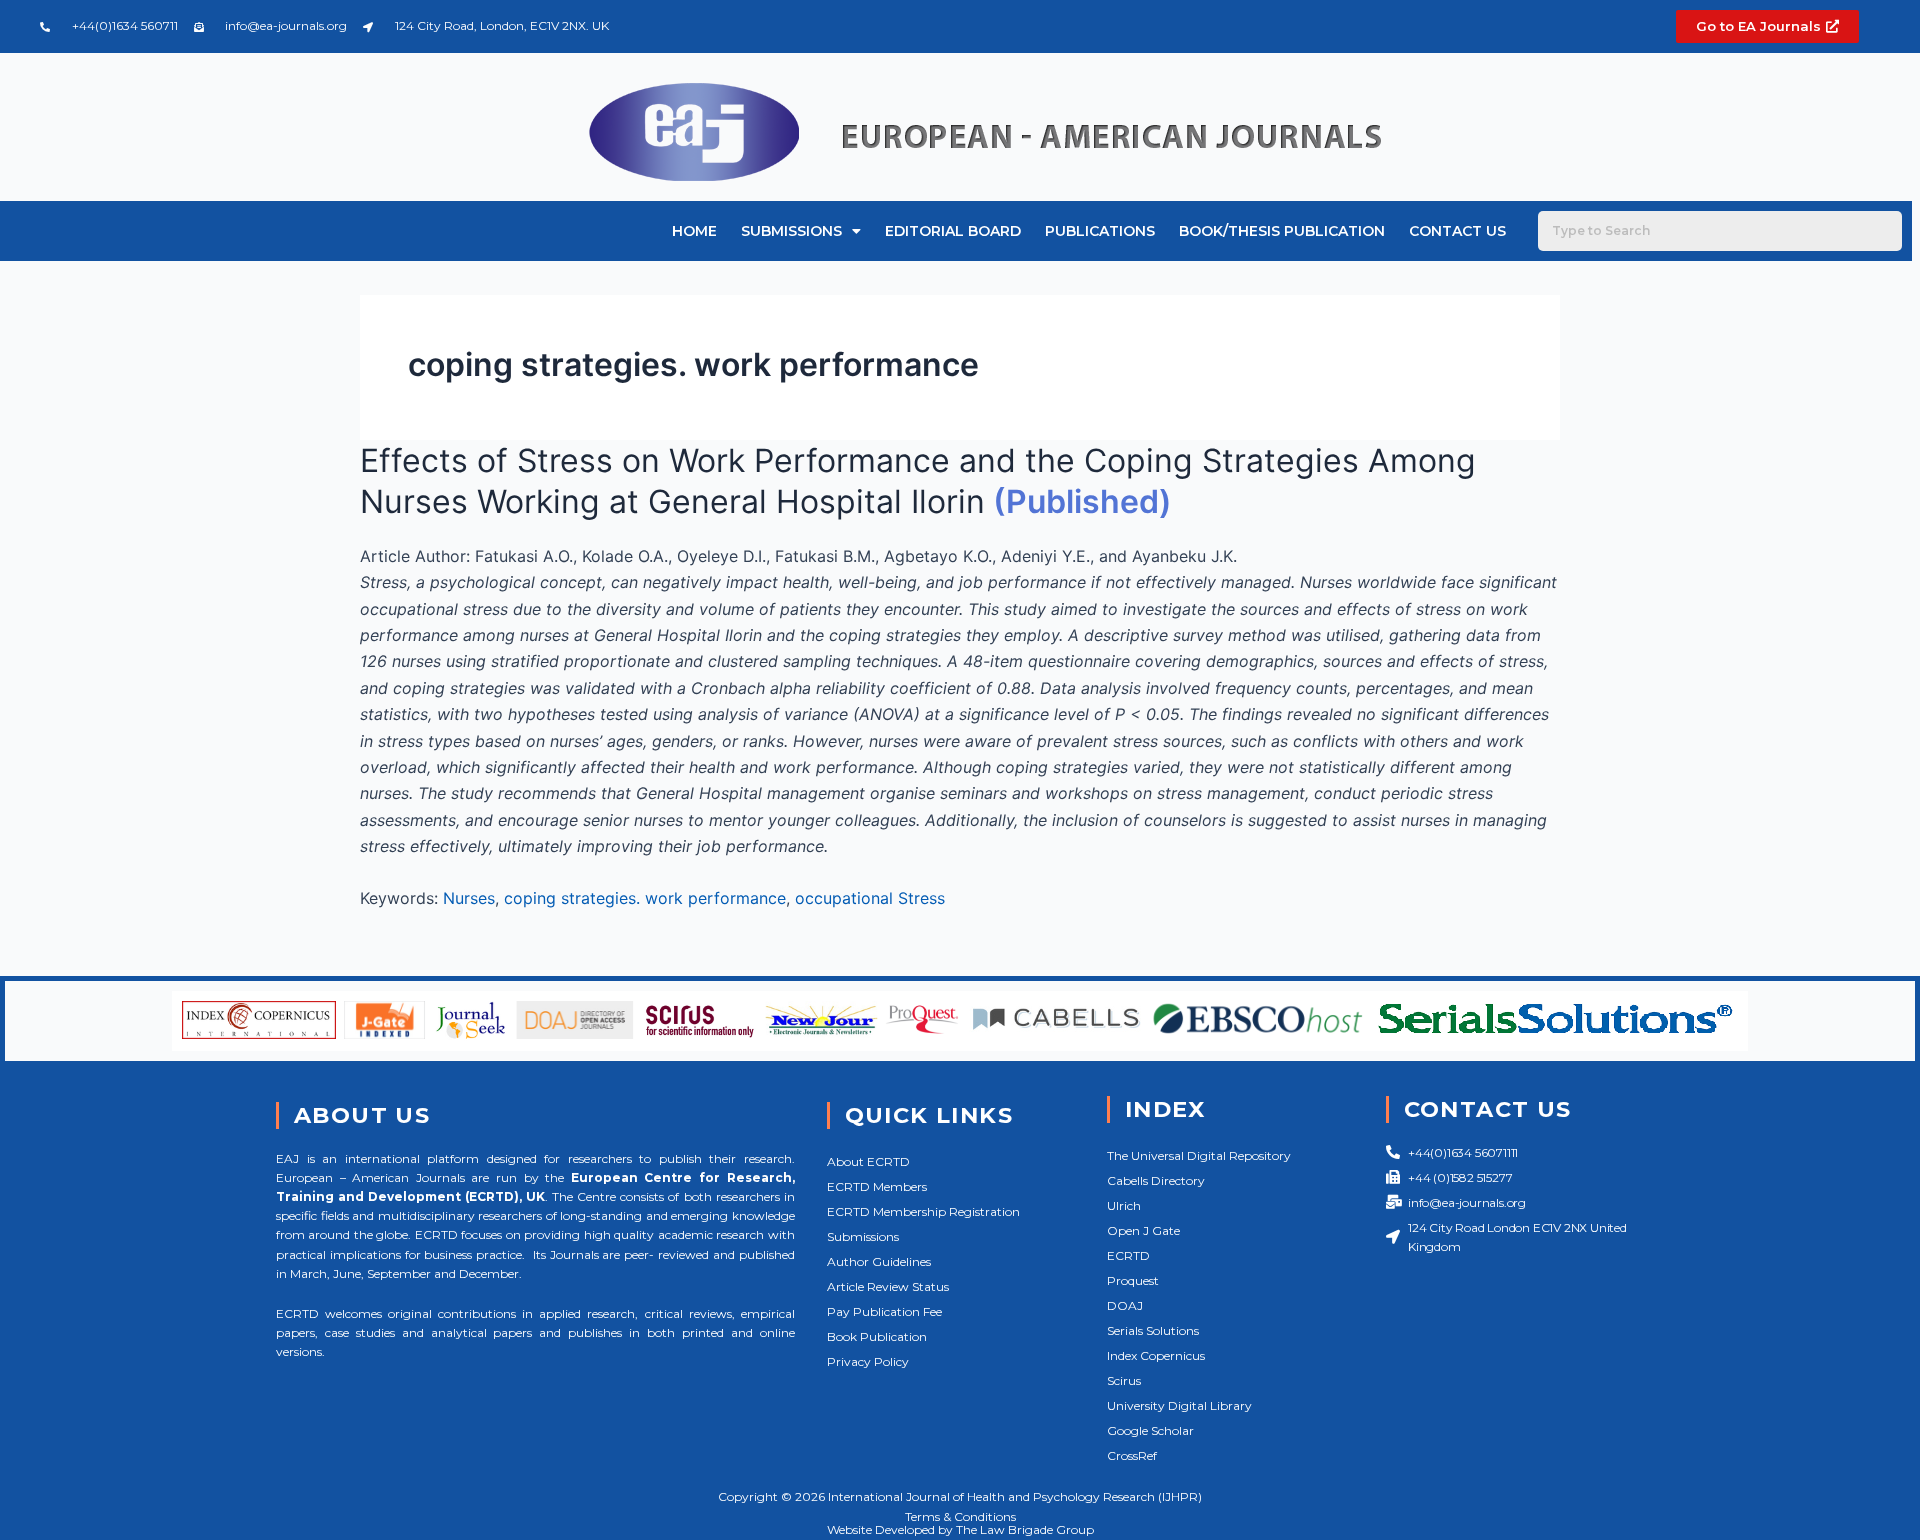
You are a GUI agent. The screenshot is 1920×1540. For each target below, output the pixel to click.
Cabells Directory (1156, 1180)
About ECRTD (868, 1161)
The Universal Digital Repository (1199, 1155)
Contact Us (1457, 231)
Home (694, 231)
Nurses (469, 898)
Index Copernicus (1156, 1355)
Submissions (791, 231)
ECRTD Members (877, 1186)
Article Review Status (888, 1286)
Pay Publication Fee (884, 1311)
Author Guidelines (879, 1261)
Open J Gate (1143, 1230)
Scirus (1124, 1380)
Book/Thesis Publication (1282, 231)
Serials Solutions (1153, 1330)
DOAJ (1125, 1305)
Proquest (1133, 1280)
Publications (1100, 231)
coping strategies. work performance (645, 898)
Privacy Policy (868, 1361)
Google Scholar (1150, 1430)
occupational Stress (870, 898)
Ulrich (1124, 1205)
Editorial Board (953, 231)
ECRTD (1128, 1255)
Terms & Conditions (960, 1516)
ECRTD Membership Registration (923, 1211)
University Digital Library (1179, 1405)
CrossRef (1132, 1455)
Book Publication (877, 1336)
